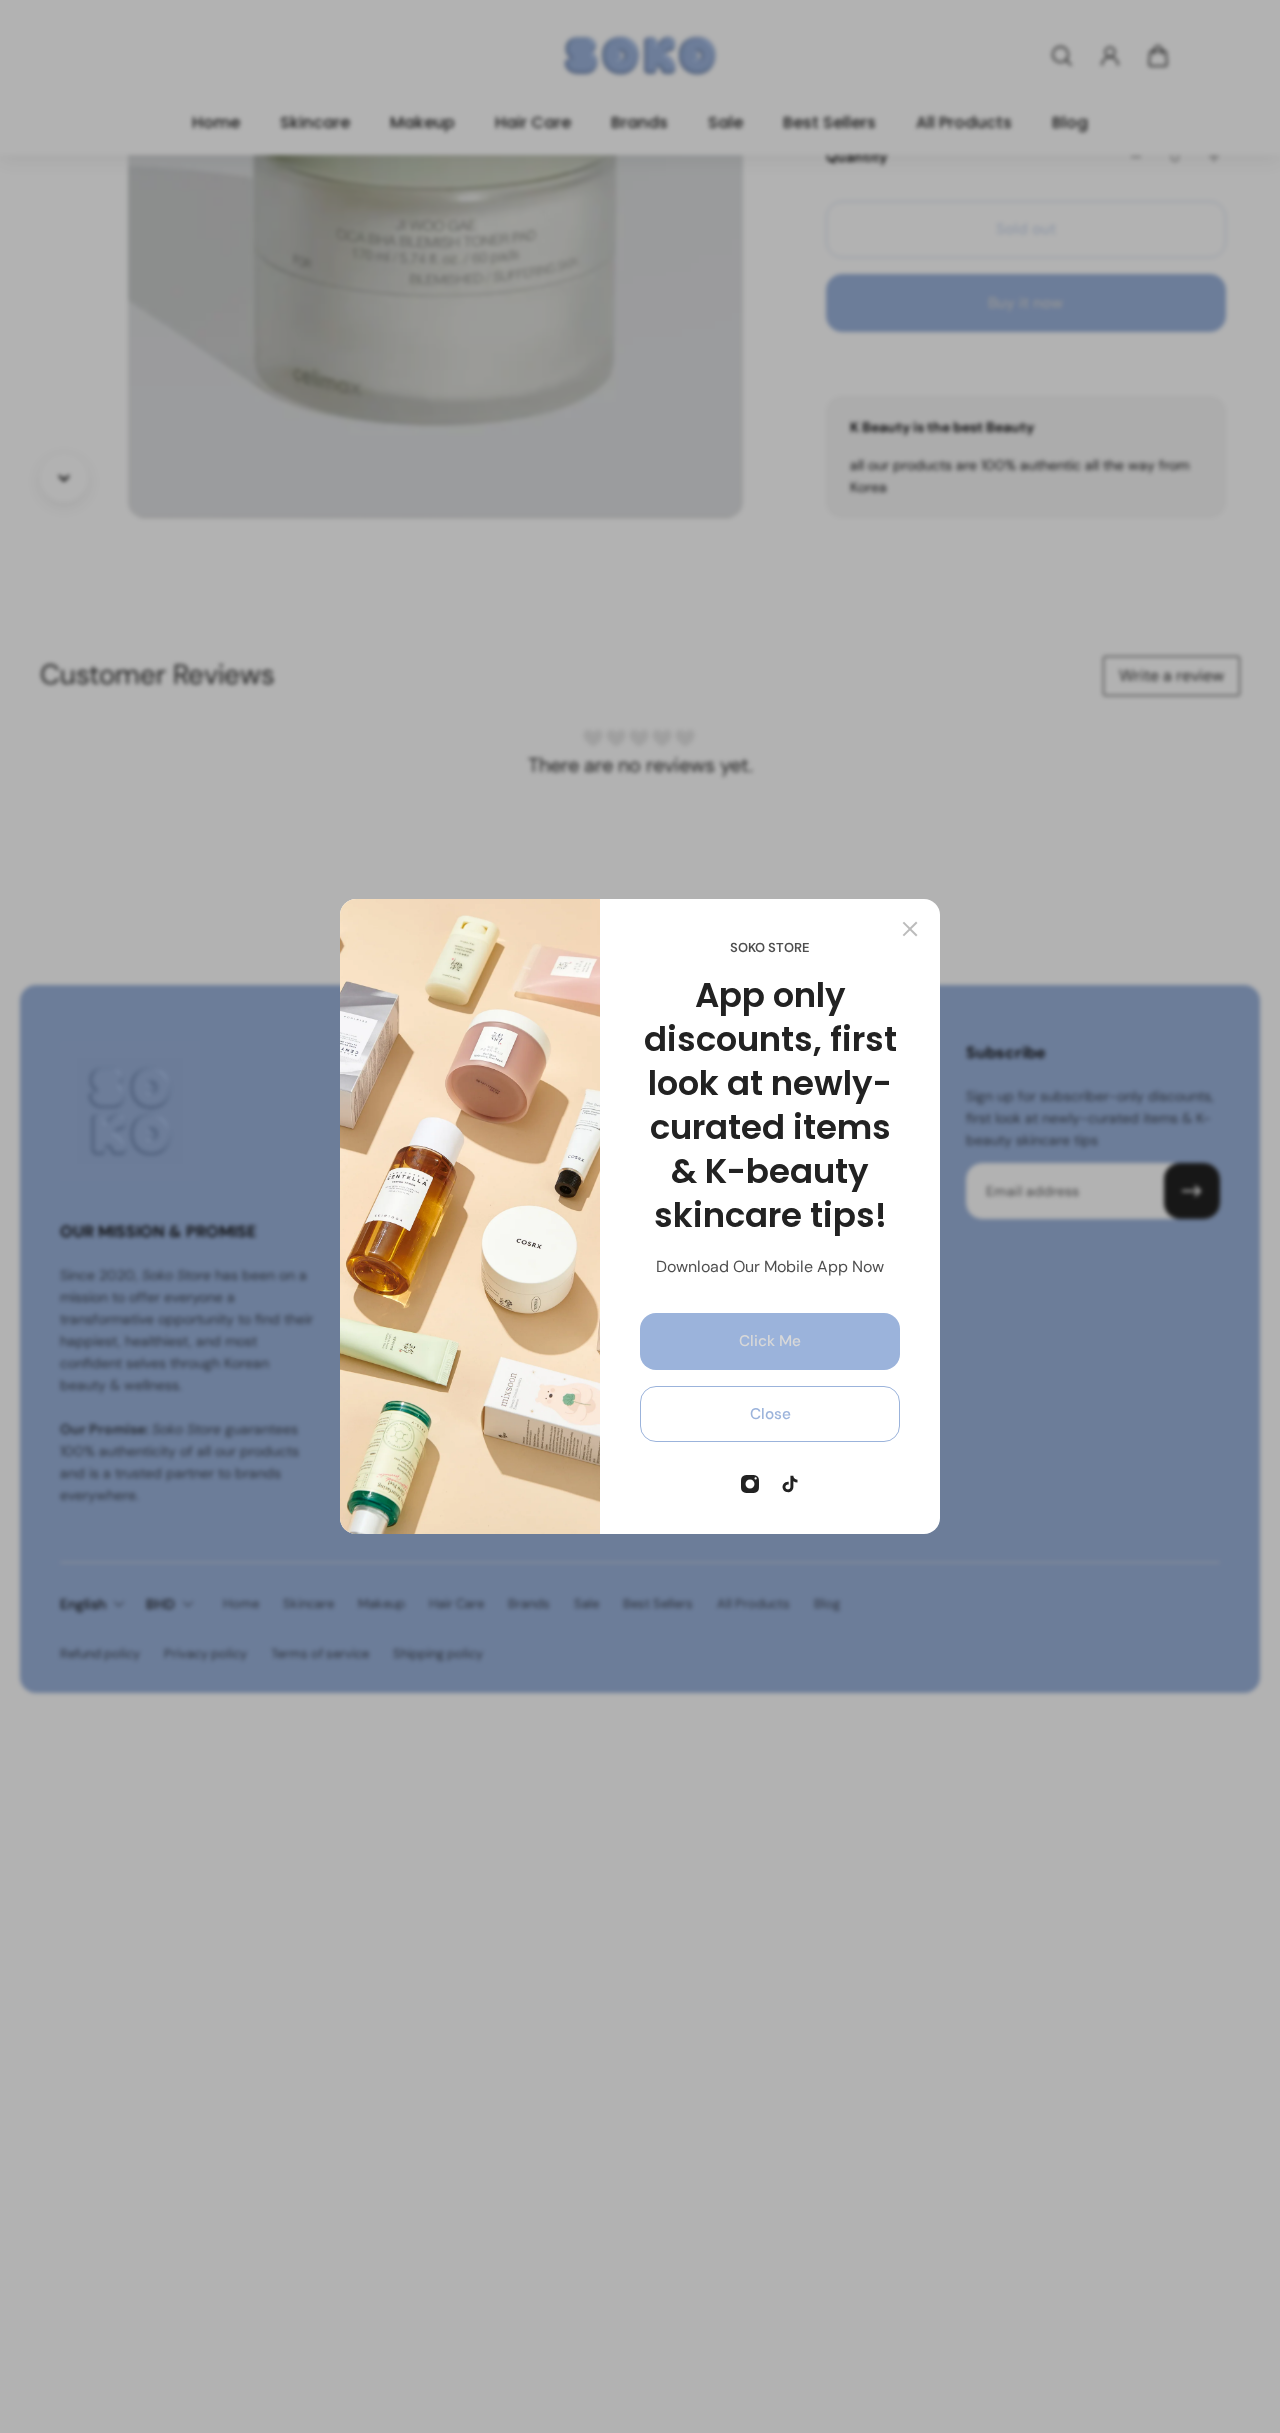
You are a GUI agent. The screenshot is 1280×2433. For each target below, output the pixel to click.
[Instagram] (750, 1484)
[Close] (910, 929)
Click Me (770, 1341)
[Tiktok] (790, 1484)
